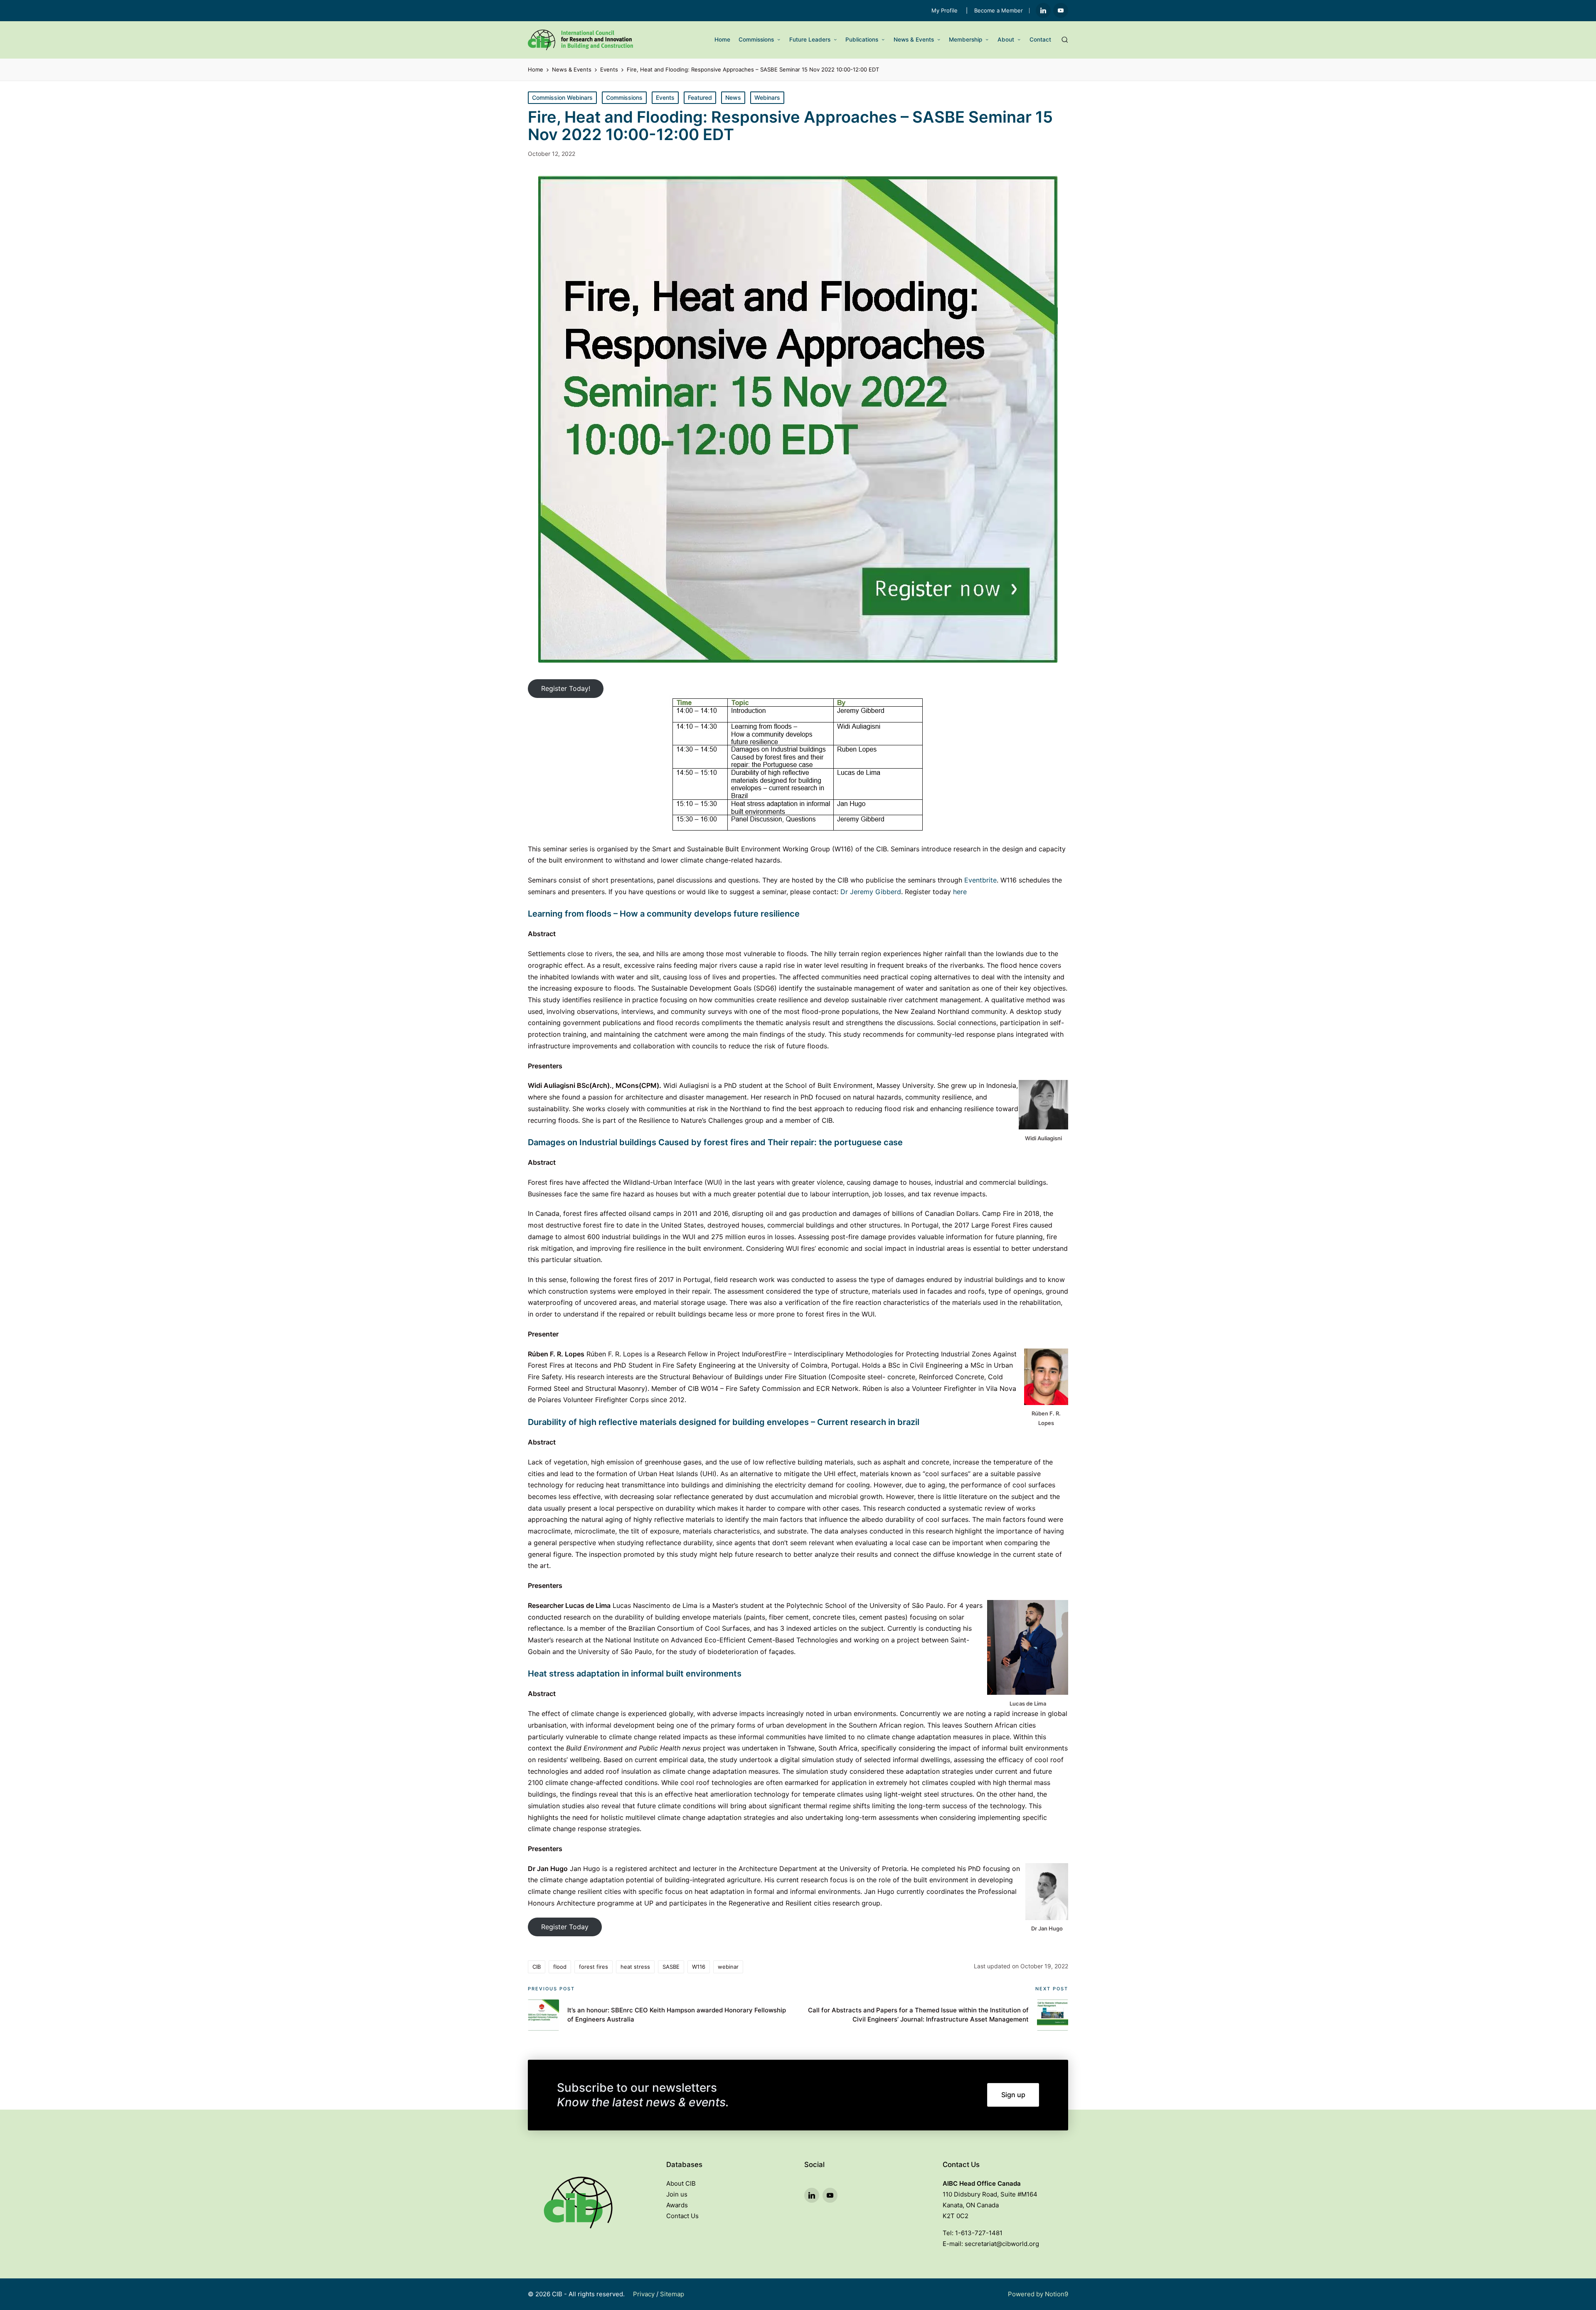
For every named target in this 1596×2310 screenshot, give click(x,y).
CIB (537, 1967)
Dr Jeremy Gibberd (871, 892)
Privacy (644, 2294)
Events (665, 97)
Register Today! (566, 688)
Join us (677, 2194)
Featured (700, 97)
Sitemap (672, 2294)
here (960, 892)
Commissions (624, 97)
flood (560, 1967)
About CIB (681, 2183)
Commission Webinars (562, 97)
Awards (677, 2205)
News (733, 97)
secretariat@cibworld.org (1002, 2244)
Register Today (565, 1927)
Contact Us (682, 2216)
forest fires (594, 1967)
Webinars (767, 97)
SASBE (671, 1967)
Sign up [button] (1013, 2095)
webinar (728, 1967)
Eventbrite (980, 880)
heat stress (635, 1967)
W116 (699, 1967)
